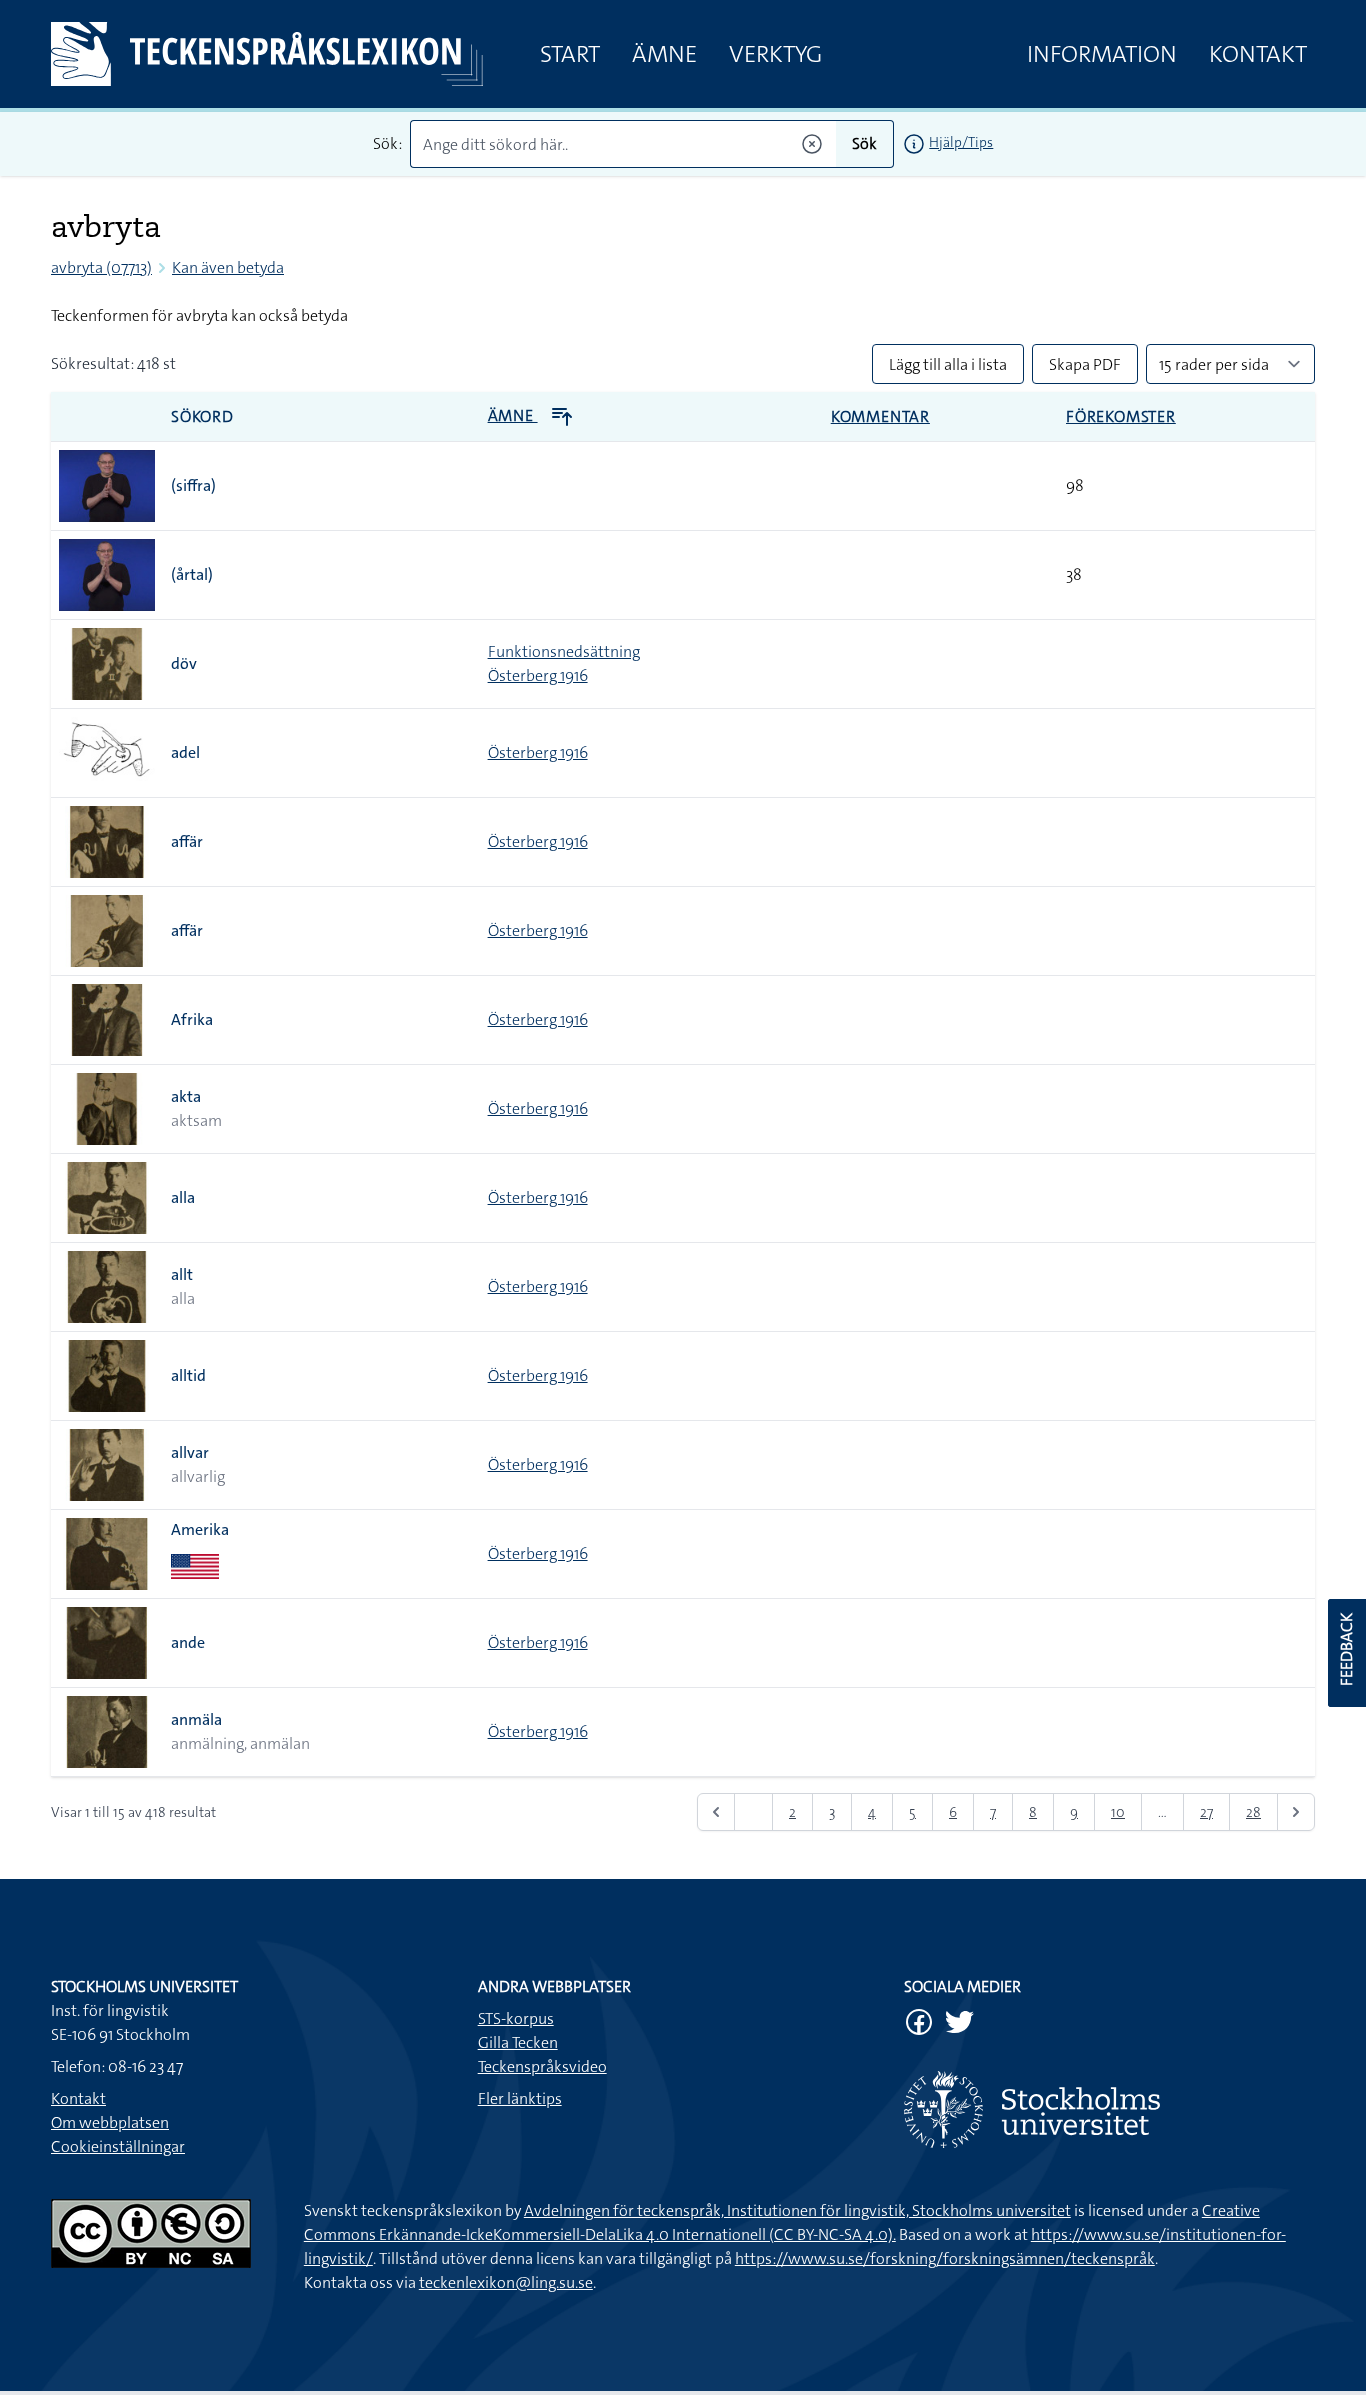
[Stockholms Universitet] (1109, 2109)
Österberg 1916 (538, 675)
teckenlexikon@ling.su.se (506, 2282)
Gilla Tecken (518, 2042)
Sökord (202, 416)
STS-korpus (516, 2018)
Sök (864, 143)
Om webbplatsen (110, 2122)
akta (186, 1096)
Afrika (192, 1019)
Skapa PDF (1085, 364)
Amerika (200, 1529)
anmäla (196, 1719)
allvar (190, 1452)
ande (188, 1642)
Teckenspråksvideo (542, 2066)
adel (185, 752)
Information (1102, 54)
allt (182, 1274)
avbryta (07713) (101, 267)
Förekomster (1121, 416)
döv (184, 663)
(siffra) (193, 485)
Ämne (664, 54)
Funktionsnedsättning (564, 651)
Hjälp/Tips (961, 142)
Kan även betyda (228, 267)
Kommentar (880, 416)
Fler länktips (520, 2098)
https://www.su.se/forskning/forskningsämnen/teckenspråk (945, 2258)
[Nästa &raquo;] (1296, 1812)
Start (570, 54)
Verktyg (775, 54)
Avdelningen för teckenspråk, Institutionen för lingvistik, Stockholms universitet (797, 2210)
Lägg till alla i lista (948, 364)
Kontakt (1258, 54)
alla (183, 1197)
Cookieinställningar (118, 2146)
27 (1206, 1812)
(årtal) (192, 574)
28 (1253, 1812)
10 (1118, 1812)
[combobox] (623, 144)
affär (187, 841)
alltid (188, 1375)
